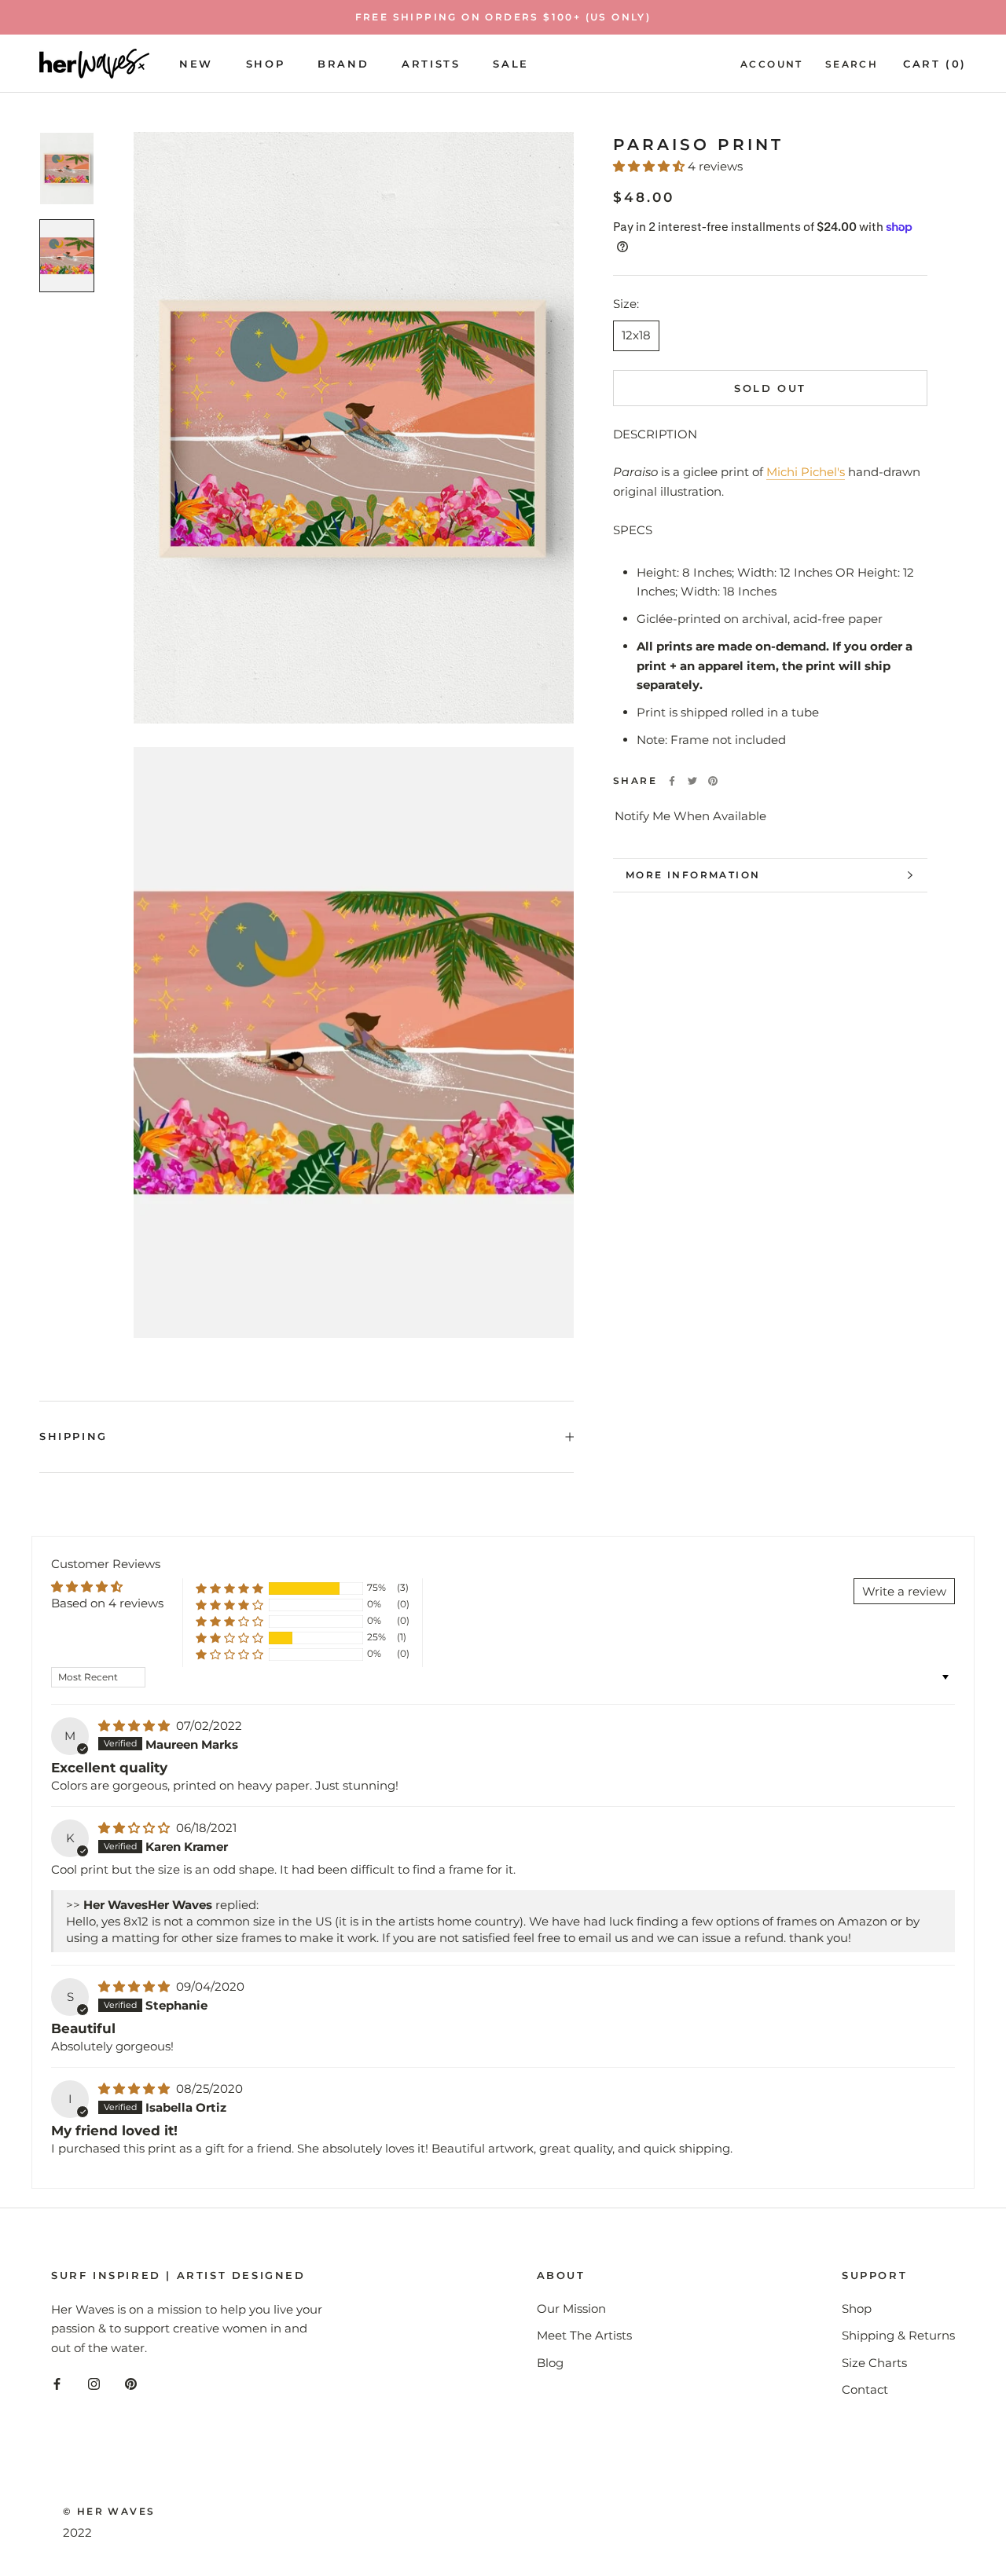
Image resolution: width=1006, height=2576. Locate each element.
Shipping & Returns (898, 2335)
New (196, 63)
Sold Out (770, 388)
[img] (136, 1726)
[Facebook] (672, 781)
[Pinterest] (713, 781)
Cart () (935, 63)
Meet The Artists (584, 2335)
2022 (77, 2532)
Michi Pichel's (806, 472)
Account (772, 63)
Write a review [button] (904, 1591)
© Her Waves (109, 2511)
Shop (265, 63)
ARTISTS (431, 63)
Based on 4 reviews (107, 1603)
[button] (650, 166)
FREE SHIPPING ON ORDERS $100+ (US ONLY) (503, 17)
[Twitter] (692, 781)
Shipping (73, 1436)
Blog (550, 2363)
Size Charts (874, 2363)
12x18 (636, 335)
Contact (865, 2389)
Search (852, 63)
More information (693, 875)
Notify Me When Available (690, 817)
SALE (510, 63)
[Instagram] (94, 2384)
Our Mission (571, 2309)
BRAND (343, 63)
